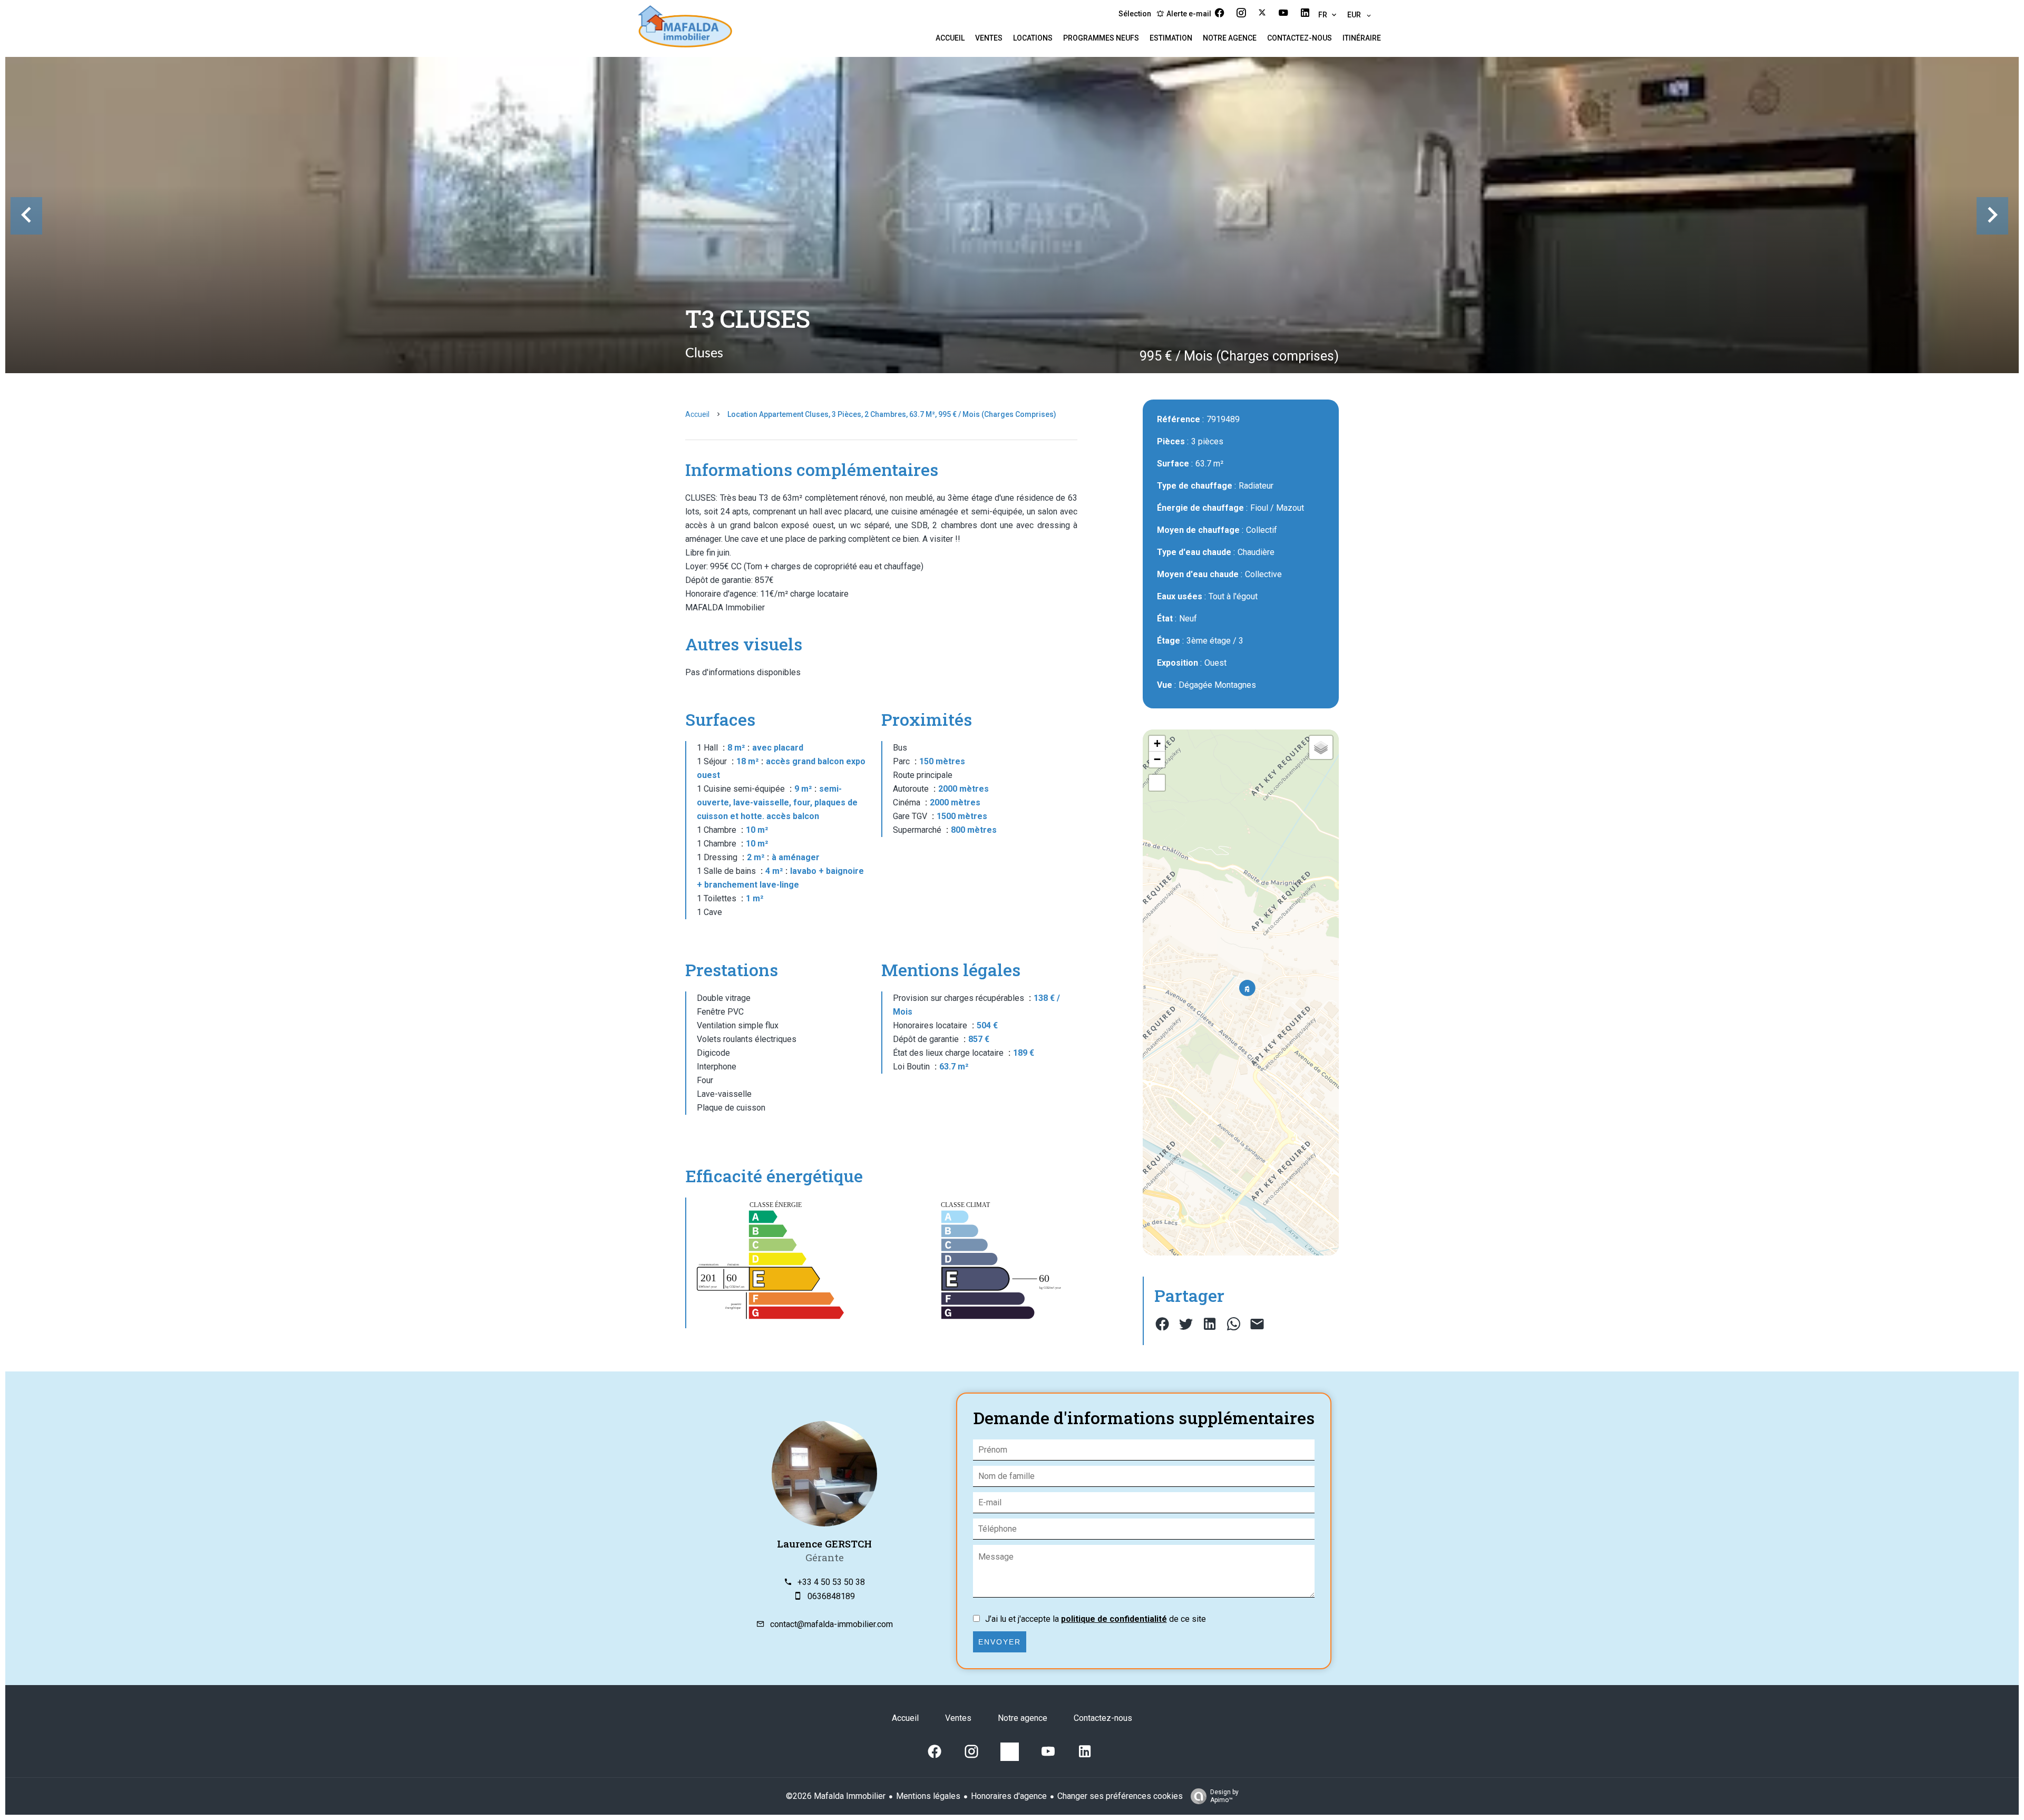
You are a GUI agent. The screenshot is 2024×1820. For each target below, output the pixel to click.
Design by (1224, 1796)
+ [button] (1157, 743)
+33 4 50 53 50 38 (831, 1582)
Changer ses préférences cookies (1120, 1796)
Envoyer (1000, 1642)
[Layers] (1321, 747)
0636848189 (831, 1596)
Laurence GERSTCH (824, 1544)
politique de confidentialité (1114, 1619)
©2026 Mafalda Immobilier (836, 1796)
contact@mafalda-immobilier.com (831, 1624)
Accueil (697, 414)
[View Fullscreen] (1157, 783)
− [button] (1157, 759)
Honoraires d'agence (1009, 1796)
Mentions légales (928, 1796)
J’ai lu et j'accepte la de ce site (1096, 1619)
